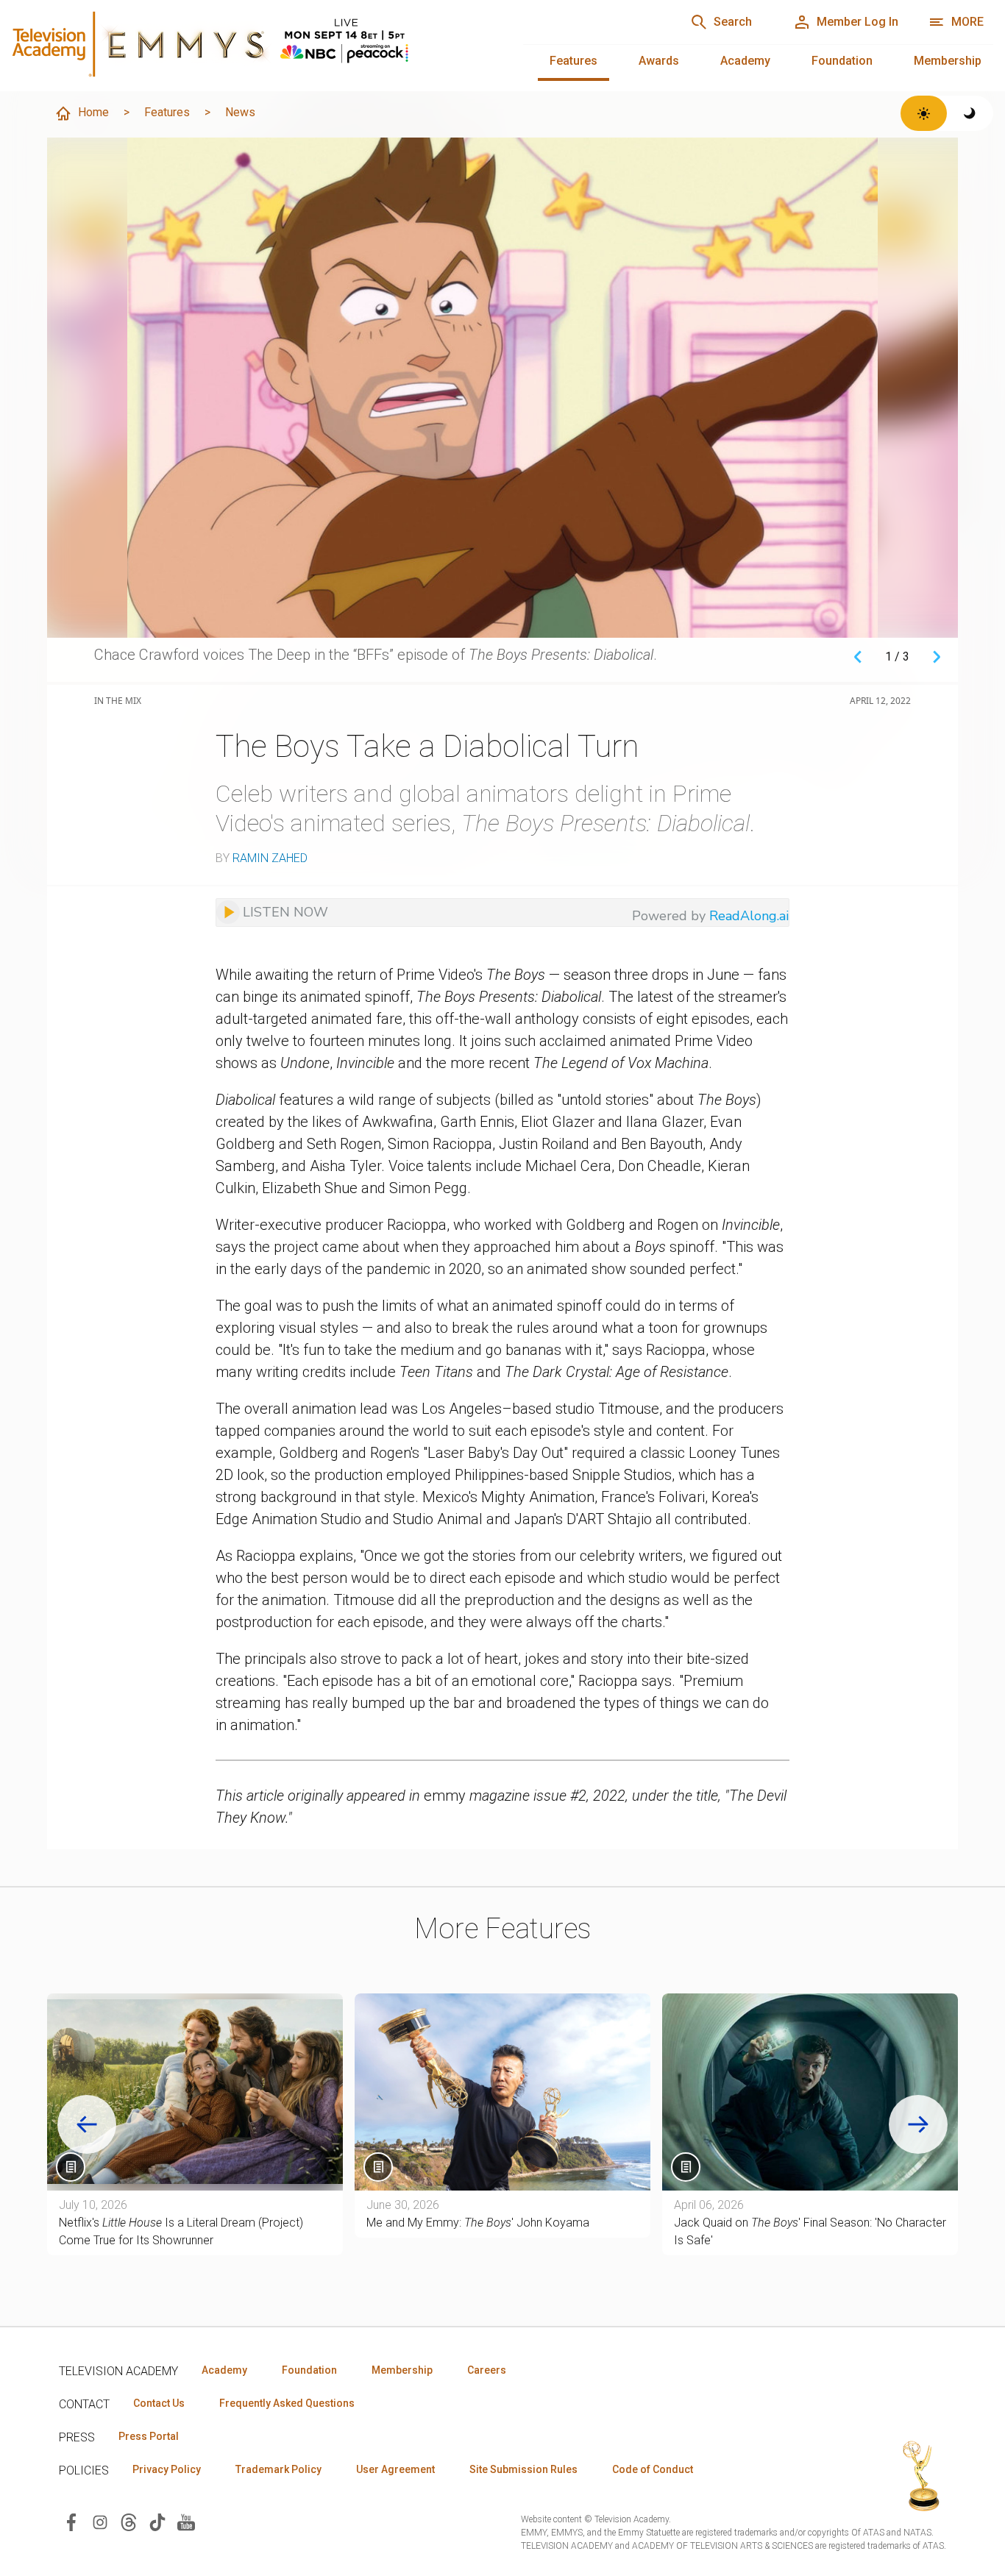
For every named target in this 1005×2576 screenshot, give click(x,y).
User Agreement (395, 2469)
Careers (487, 2370)
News (240, 112)
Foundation (842, 61)
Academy (745, 61)
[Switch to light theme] (924, 113)
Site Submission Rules (523, 2469)
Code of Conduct (653, 2469)
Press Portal (149, 2436)
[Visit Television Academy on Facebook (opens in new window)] (71, 2521)
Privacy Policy (167, 2469)
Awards (659, 61)
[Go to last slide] (87, 2124)
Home (93, 112)
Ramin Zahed (270, 858)
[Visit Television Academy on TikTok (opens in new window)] (157, 2521)
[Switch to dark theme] (970, 113)
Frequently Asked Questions (287, 2403)
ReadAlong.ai (749, 916)
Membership (948, 61)
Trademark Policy (278, 2469)
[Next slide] (918, 2124)
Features (573, 61)
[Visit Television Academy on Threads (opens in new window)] (129, 2521)
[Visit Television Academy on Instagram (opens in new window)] (100, 2521)
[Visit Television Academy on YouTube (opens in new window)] (186, 2521)
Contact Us (159, 2403)
